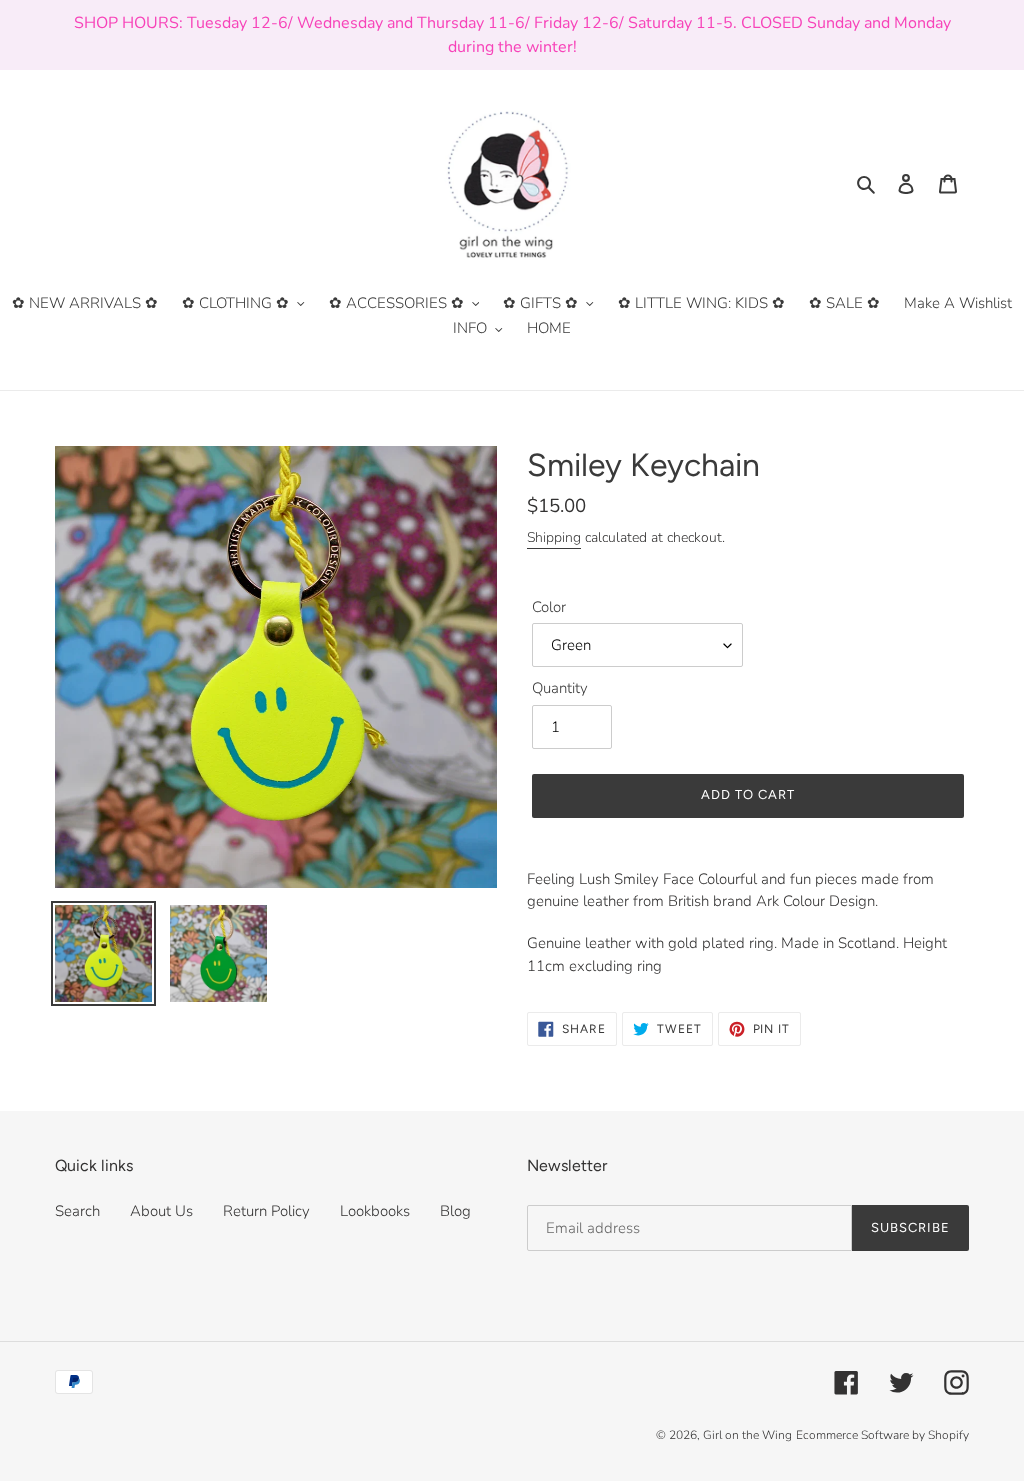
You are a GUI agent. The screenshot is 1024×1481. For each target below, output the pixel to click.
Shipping (554, 537)
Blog (455, 1211)
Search (77, 1211)
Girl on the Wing (747, 1435)
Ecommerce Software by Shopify (882, 1435)
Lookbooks (375, 1211)
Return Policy (266, 1211)
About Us (161, 1211)
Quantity (560, 688)
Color (549, 607)
